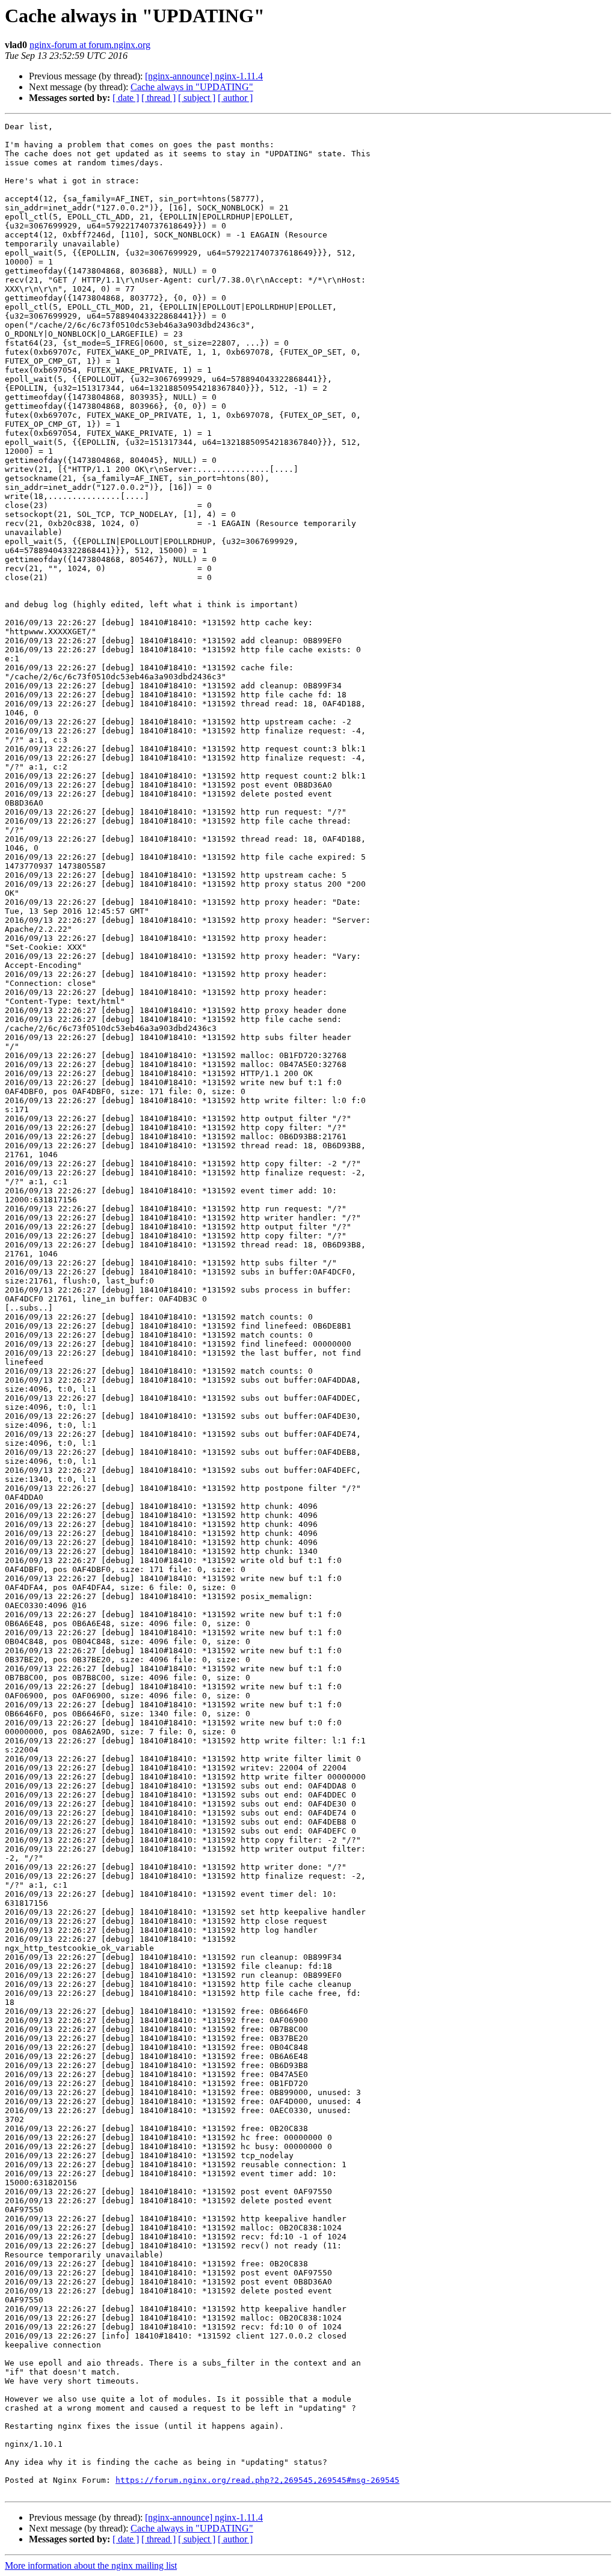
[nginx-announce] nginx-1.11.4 (204, 76)
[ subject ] (197, 98)
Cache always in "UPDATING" (192, 87)
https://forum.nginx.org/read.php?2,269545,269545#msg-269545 (257, 2480)
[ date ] (126, 98)
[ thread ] (159, 98)
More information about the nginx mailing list (91, 2565)
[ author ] (235, 98)
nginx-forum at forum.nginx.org (90, 45)
